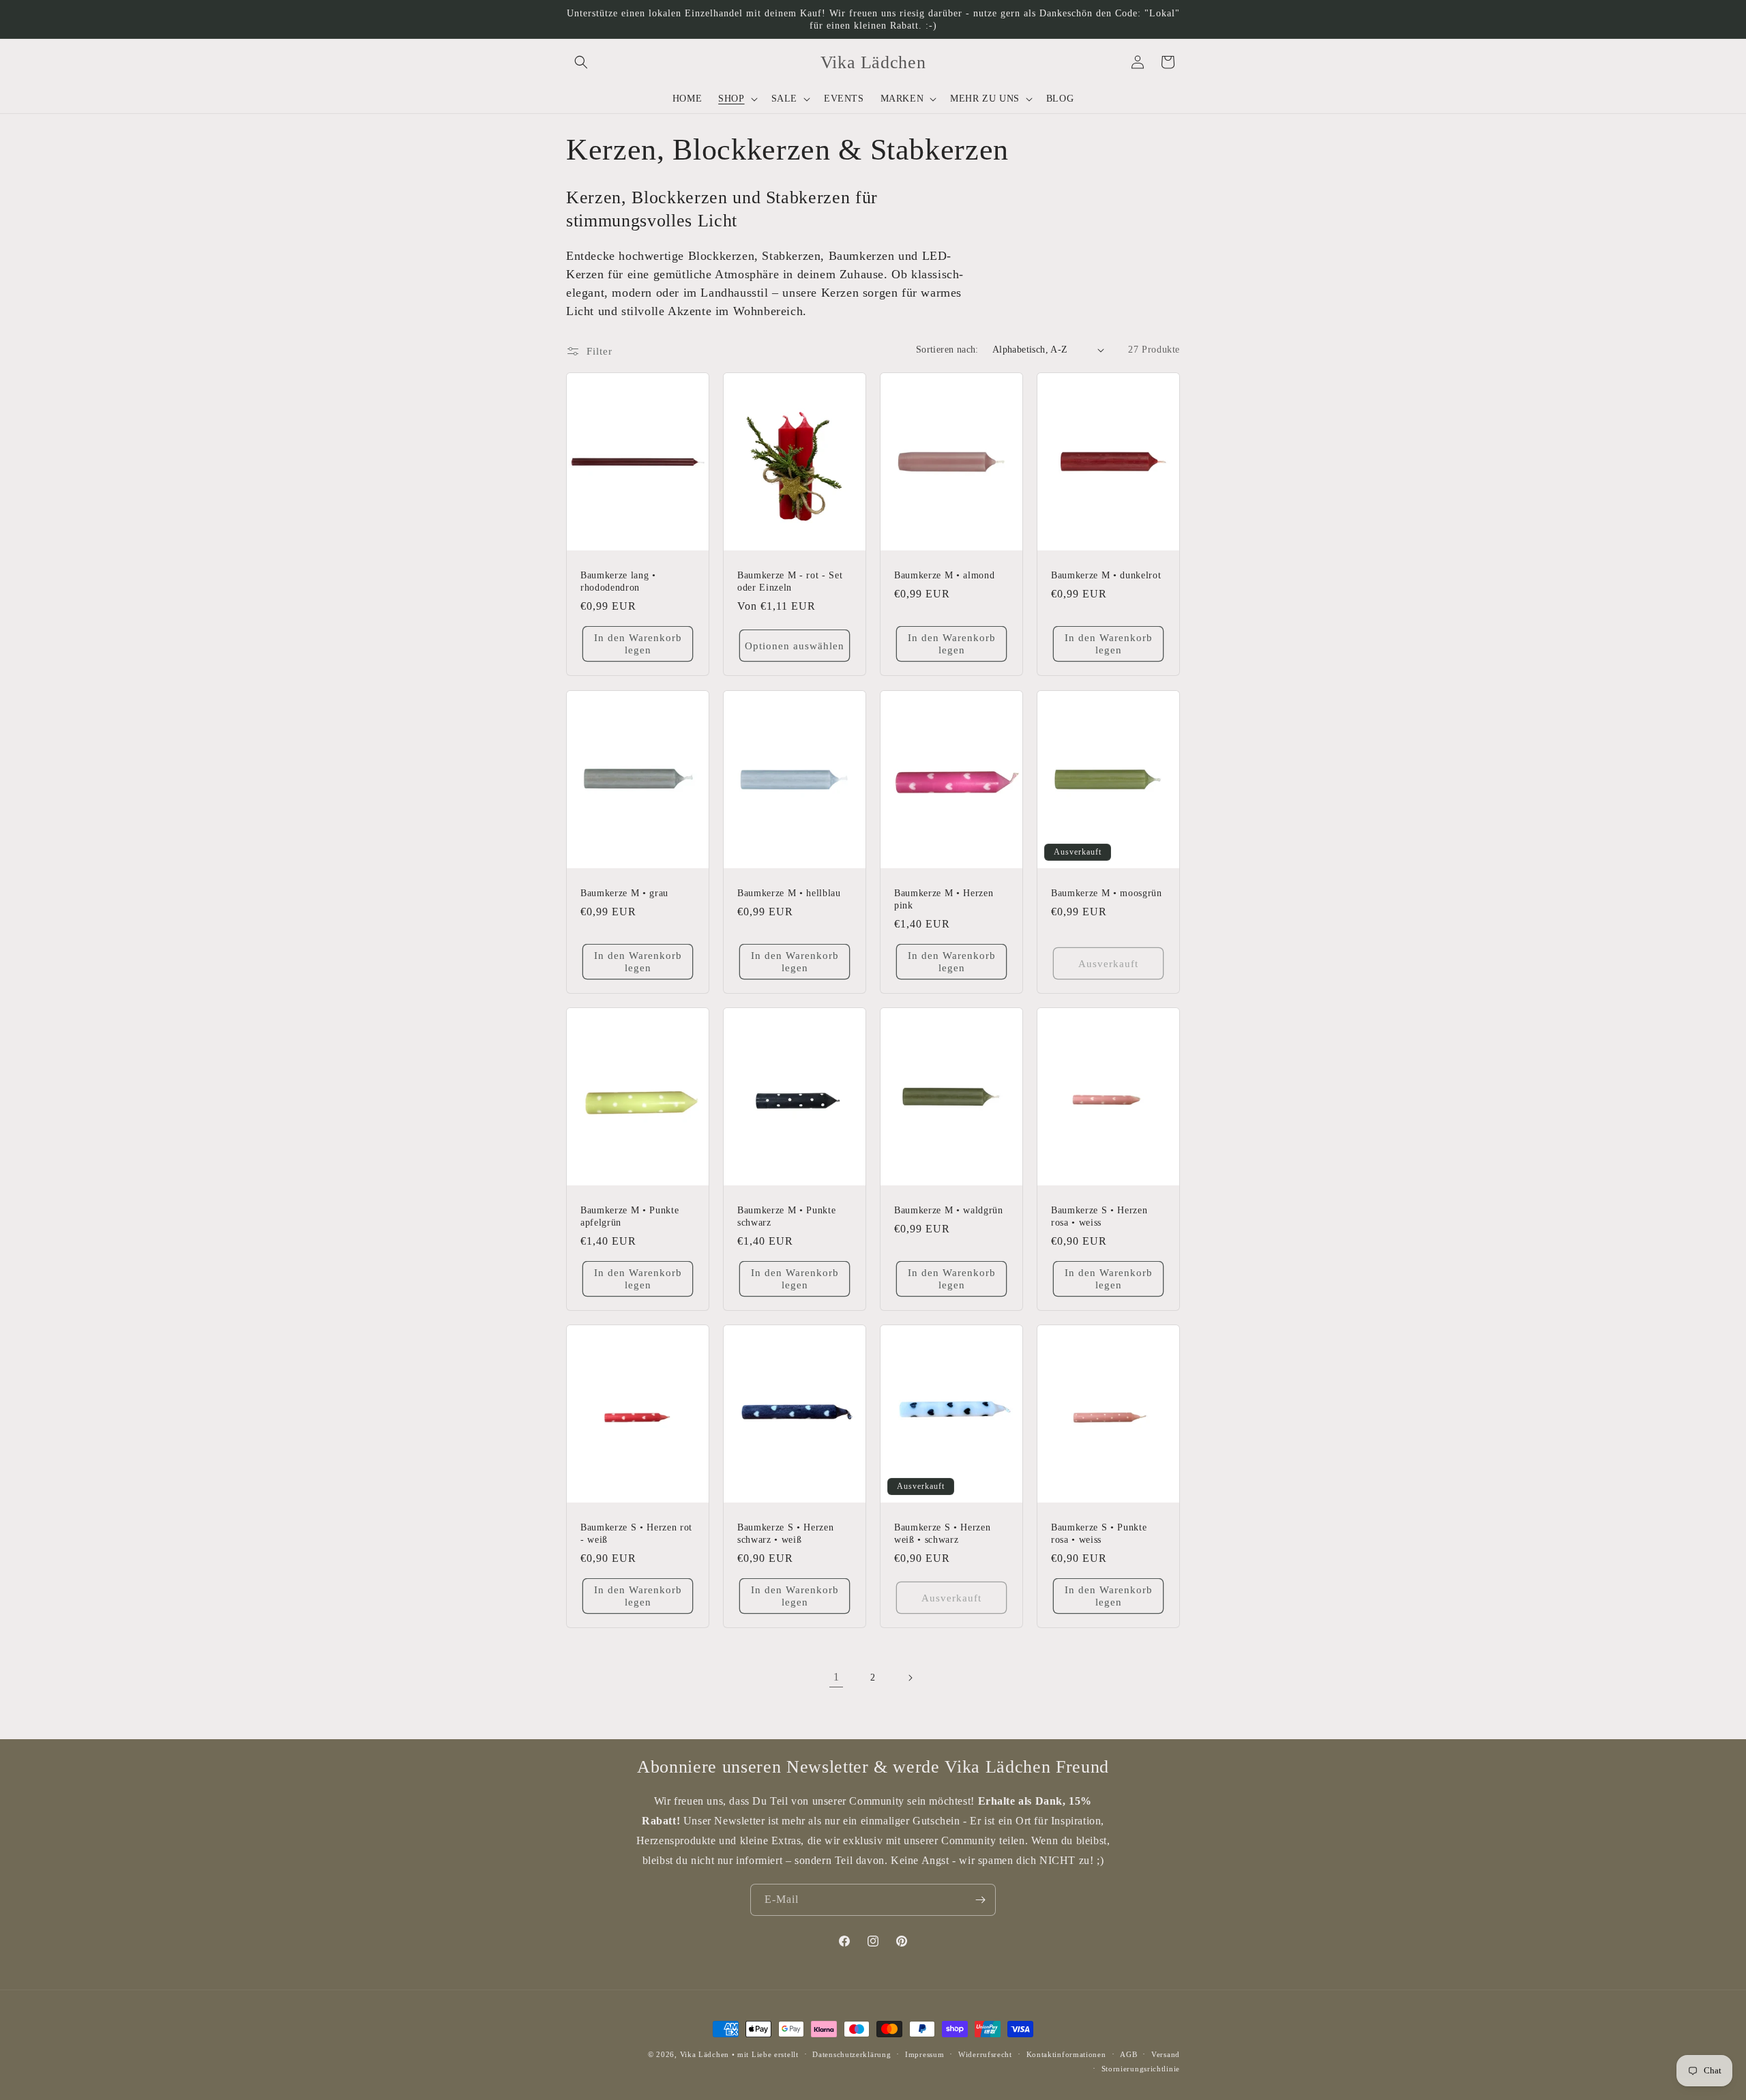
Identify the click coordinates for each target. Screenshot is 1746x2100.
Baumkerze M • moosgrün (1107, 893)
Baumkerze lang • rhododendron (618, 581)
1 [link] (837, 1677)
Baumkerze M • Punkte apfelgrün (630, 1216)
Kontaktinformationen (1066, 2054)
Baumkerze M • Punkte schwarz (786, 1216)
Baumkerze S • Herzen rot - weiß (636, 1533)
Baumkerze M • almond (944, 575)
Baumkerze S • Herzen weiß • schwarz (942, 1533)
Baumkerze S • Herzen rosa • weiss (1099, 1216)
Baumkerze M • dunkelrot (1106, 575)
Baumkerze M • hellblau (789, 893)
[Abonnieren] (980, 1900)
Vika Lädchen (705, 2054)
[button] (581, 62)
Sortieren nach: (947, 350)
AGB (1128, 2054)
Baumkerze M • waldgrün (949, 1210)
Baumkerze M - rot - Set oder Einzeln (790, 581)
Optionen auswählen (795, 646)
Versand (1166, 2054)
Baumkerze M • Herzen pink (944, 899)
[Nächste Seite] (910, 1678)
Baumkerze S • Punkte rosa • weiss (1099, 1533)
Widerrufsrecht (985, 2054)
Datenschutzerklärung (852, 2054)
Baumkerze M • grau (624, 893)
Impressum (924, 2054)
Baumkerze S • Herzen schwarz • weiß (785, 1533)
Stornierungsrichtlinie (1141, 2069)
